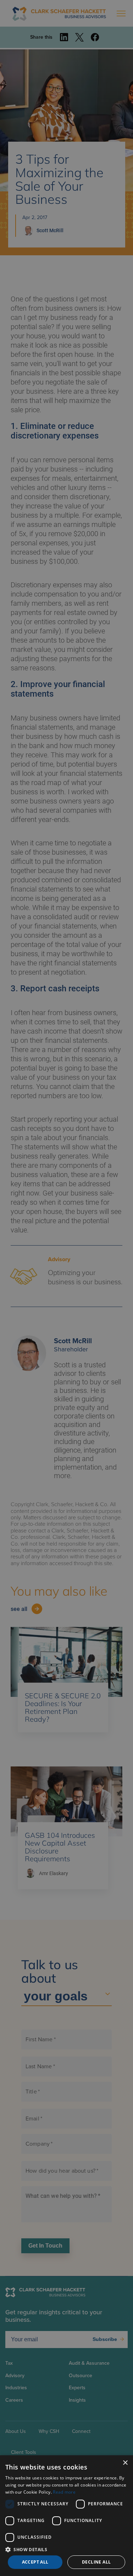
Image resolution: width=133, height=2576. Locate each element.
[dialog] (66, 2516)
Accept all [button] (35, 2562)
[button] (66, 2549)
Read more (64, 2492)
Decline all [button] (96, 2562)
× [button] (125, 2463)
